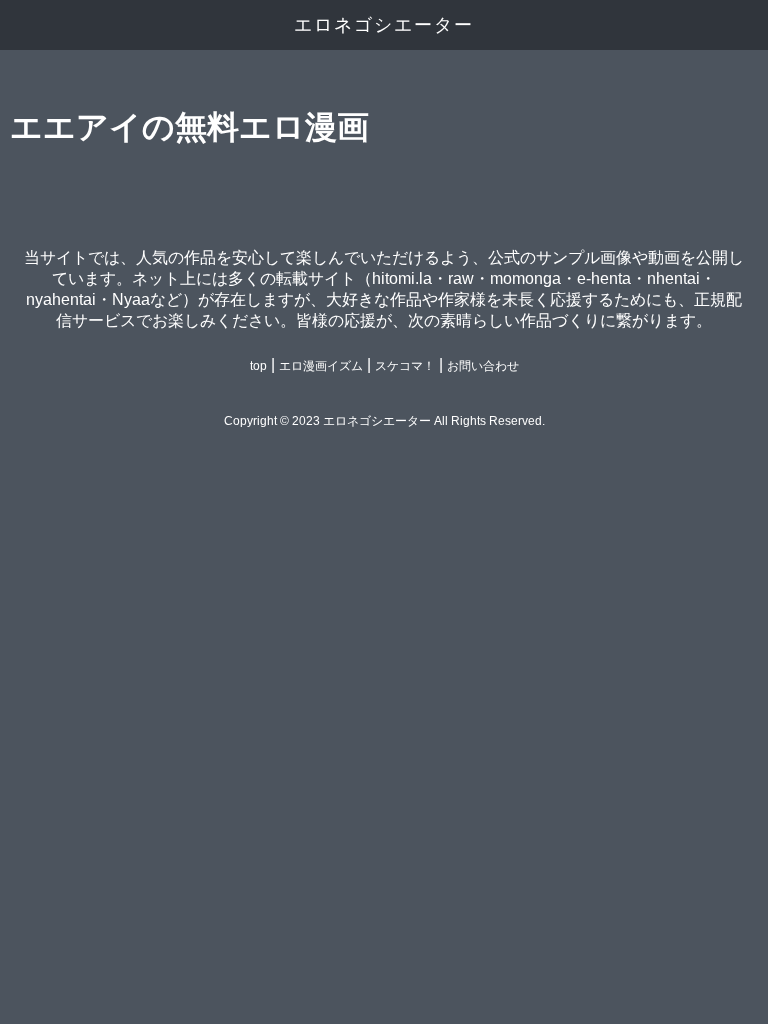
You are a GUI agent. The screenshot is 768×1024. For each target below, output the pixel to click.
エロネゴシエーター (384, 25)
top (258, 366)
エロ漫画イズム (321, 366)
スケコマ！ (405, 366)
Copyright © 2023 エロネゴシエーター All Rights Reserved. (384, 421)
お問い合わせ (483, 366)
